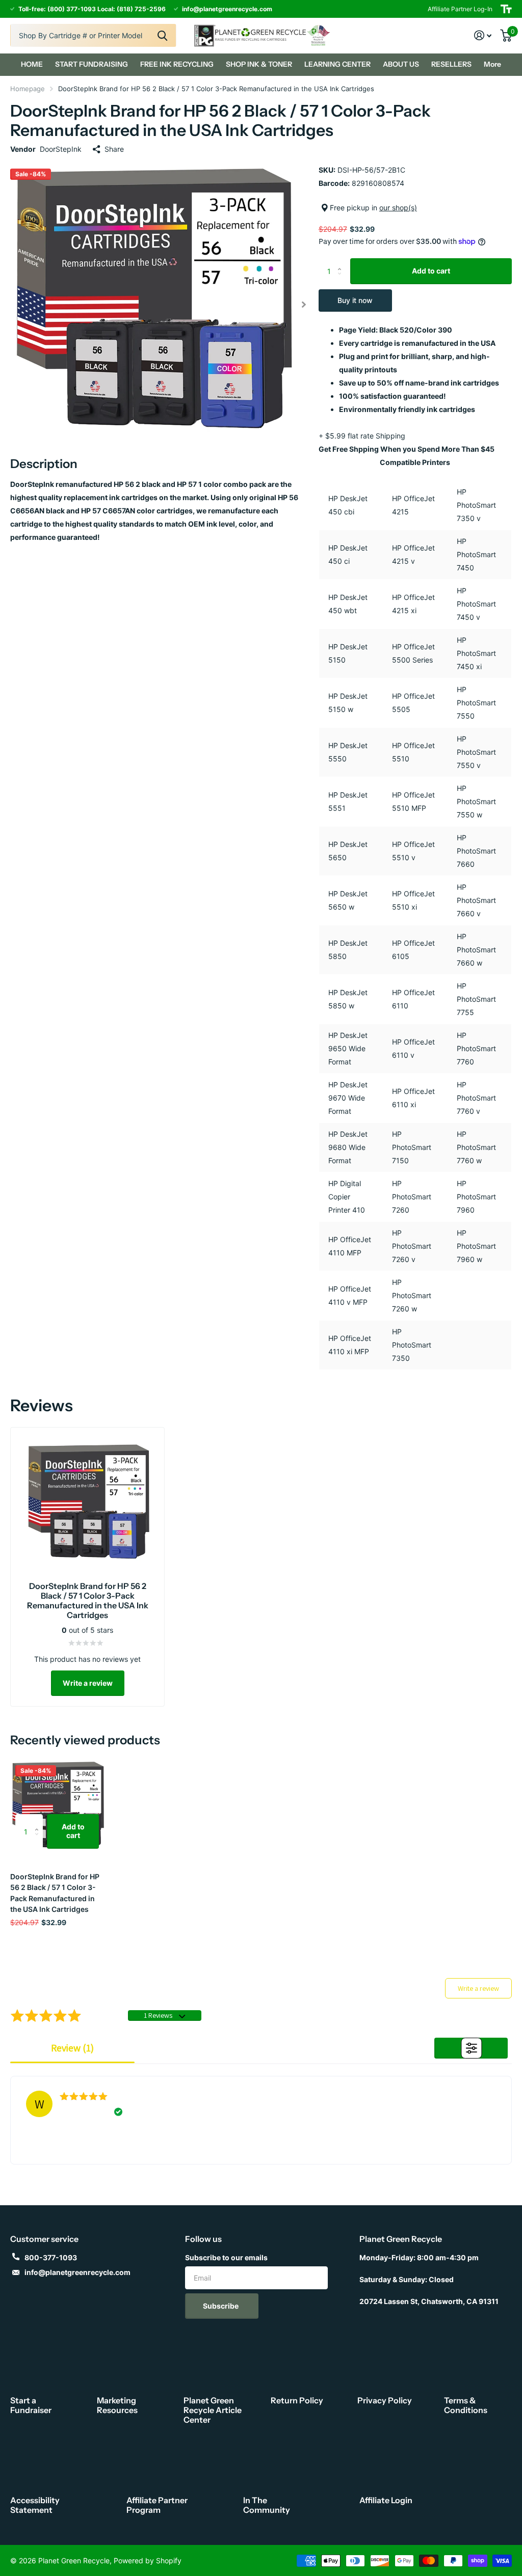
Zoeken (162, 35)
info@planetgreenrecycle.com (77, 2272)
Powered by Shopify (148, 2560)
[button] (304, 304)
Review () (72, 2048)
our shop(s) (398, 208)
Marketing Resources (117, 2405)
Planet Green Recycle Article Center (213, 2410)
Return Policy (297, 2400)
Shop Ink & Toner (259, 64)
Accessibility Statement (35, 2505)
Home (32, 64)
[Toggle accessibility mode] (506, 9)
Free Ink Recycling (177, 64)
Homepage (28, 89)
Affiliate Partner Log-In (460, 9)
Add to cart (431, 271)
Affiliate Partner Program (157, 2505)
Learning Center (337, 64)
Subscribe (221, 2306)
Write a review (88, 1683)
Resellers (451, 64)
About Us (401, 64)
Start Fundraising (92, 64)
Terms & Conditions (466, 2405)
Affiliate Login (386, 2500)
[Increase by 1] (342, 262)
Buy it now (355, 300)
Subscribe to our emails (226, 2257)
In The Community (267, 2505)
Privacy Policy (385, 2400)
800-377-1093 (51, 2257)
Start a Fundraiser (31, 2405)
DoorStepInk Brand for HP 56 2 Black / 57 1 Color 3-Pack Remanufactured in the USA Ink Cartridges (55, 1893)
